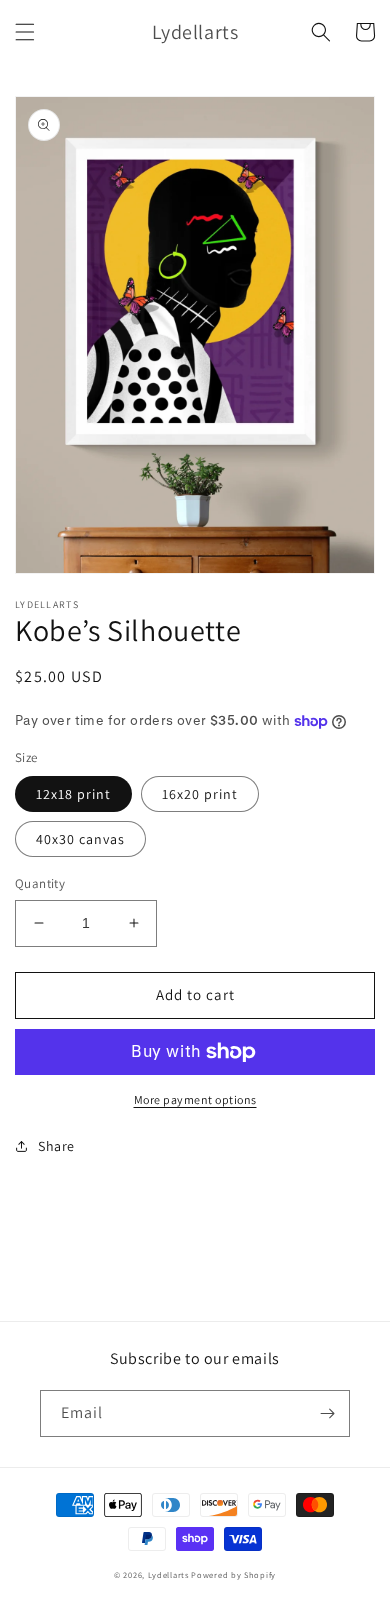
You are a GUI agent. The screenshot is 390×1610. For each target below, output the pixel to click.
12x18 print (73, 794)
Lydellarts (170, 1574)
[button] (25, 32)
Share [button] (56, 1146)
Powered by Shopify (233, 1574)
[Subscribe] (327, 1413)
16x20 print (200, 794)
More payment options (195, 1099)
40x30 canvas (80, 839)
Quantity (40, 883)
